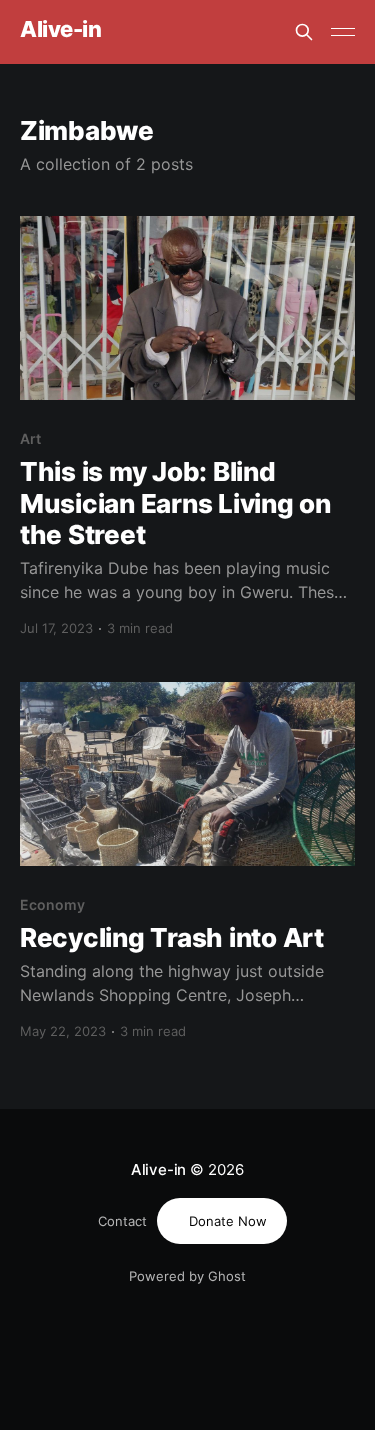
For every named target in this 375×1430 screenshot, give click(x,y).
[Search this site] (304, 32)
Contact (122, 1221)
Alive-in (60, 29)
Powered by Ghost (187, 1276)
